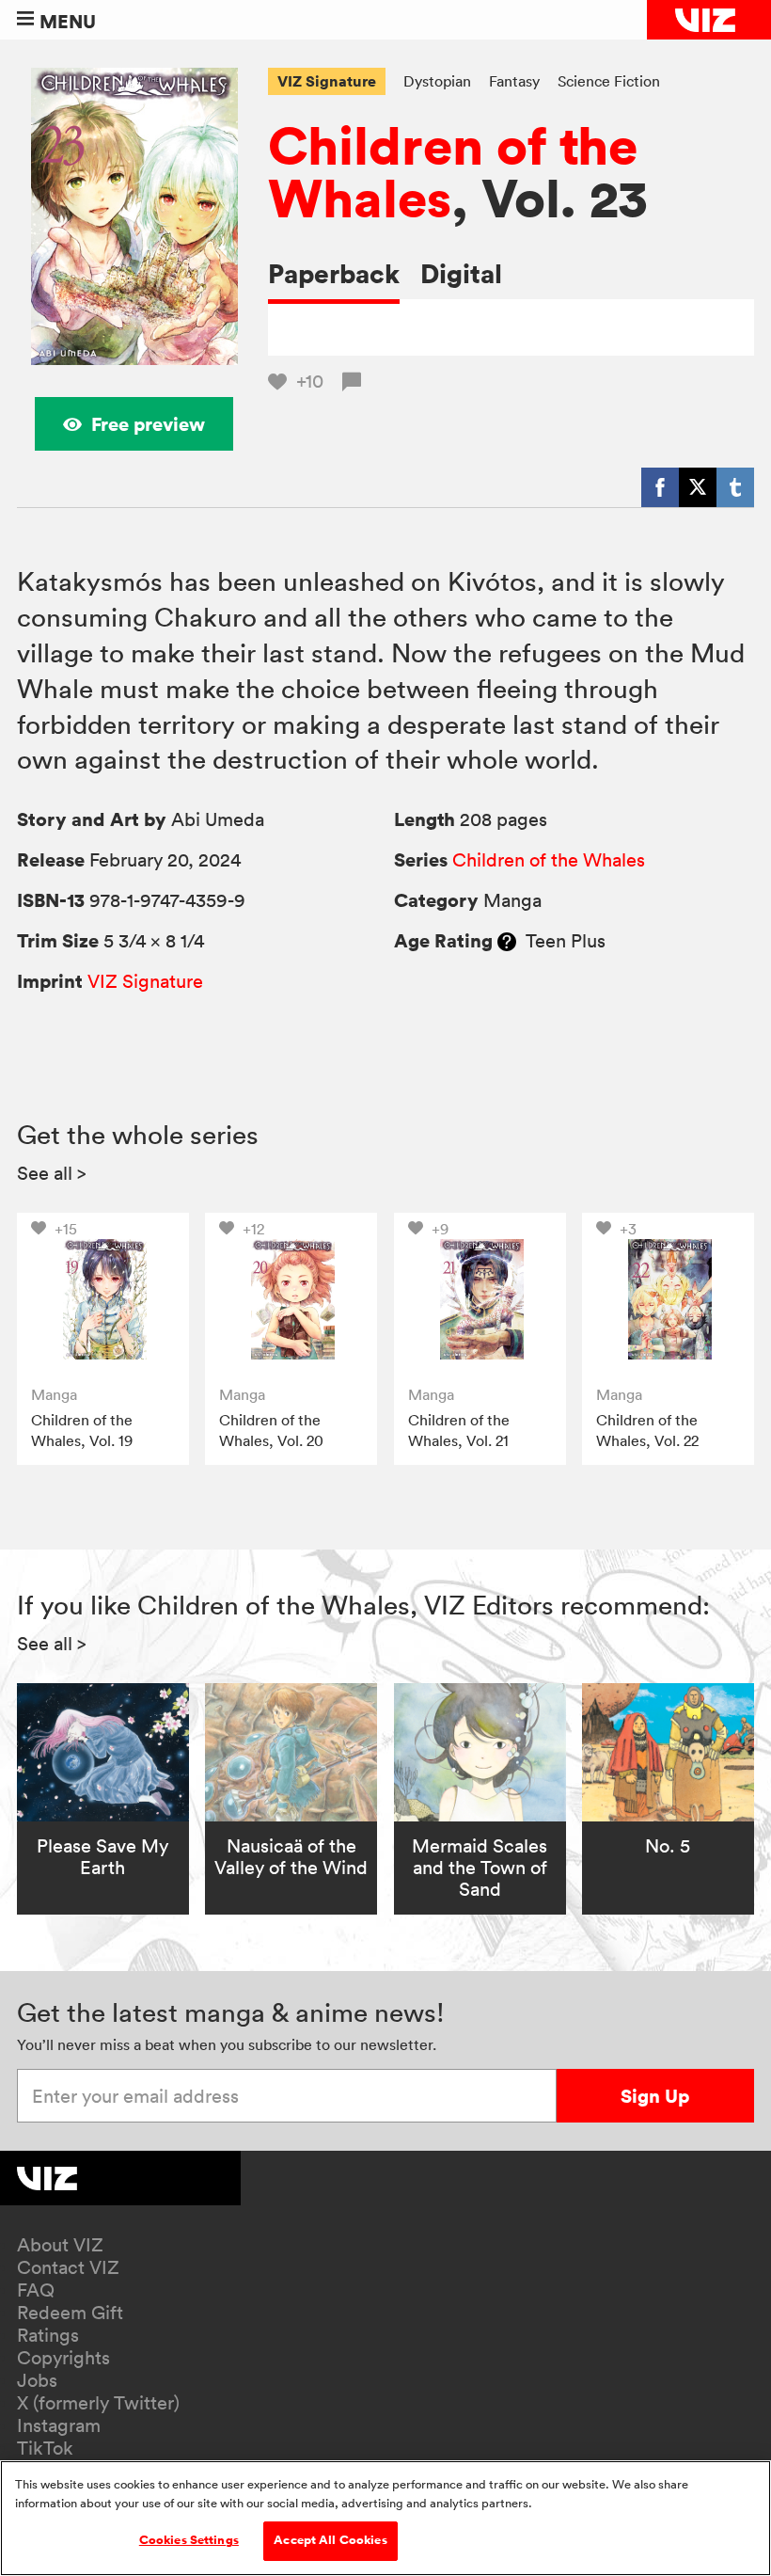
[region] (385, 2518)
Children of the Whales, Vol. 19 (82, 1430)
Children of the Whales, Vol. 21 (459, 1430)
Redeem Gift (70, 2313)
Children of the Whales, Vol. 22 (647, 1430)
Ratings (48, 2335)
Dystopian (437, 81)
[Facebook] (660, 487)
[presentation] (103, 1299)
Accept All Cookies (330, 2540)
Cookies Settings (189, 2540)
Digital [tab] (461, 273)
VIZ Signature (327, 81)
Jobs (37, 2380)
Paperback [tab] (334, 273)
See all (52, 1173)
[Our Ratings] (507, 941)
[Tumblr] (735, 487)
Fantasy (514, 81)
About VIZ (60, 2245)
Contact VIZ (68, 2267)
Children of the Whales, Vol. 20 (271, 1430)
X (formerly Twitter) (98, 2403)
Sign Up (655, 2096)
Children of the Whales (453, 171)
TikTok (45, 2448)
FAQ (36, 2290)
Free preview (148, 424)
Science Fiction (609, 81)
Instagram (59, 2425)
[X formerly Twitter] (698, 487)
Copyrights (63, 2358)
